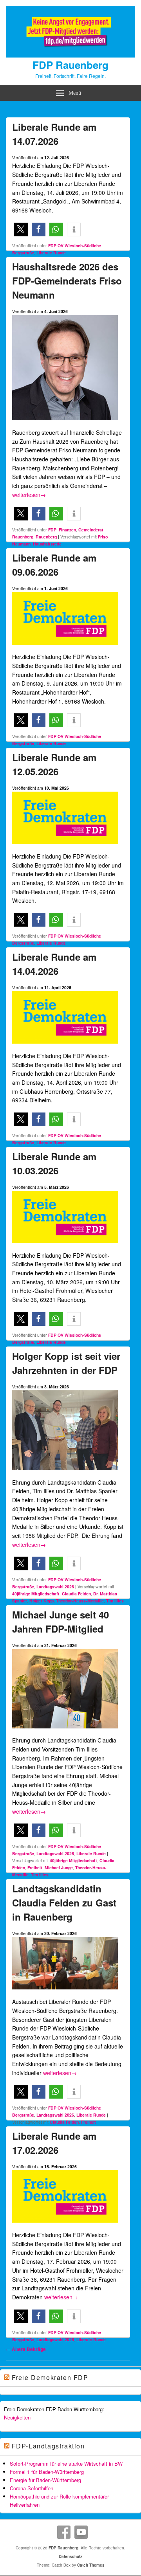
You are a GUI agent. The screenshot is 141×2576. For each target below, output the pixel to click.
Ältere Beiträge (26, 2349)
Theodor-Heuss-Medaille (80, 1601)
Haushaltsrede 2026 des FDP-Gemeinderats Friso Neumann (67, 281)
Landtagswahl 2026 (55, 1587)
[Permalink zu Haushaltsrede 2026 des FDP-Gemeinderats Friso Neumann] (65, 423)
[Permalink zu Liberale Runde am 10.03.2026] (65, 1246)
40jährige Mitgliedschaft (36, 1594)
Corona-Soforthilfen (32, 2488)
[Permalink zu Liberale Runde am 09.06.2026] (65, 648)
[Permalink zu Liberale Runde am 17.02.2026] (65, 2226)
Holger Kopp (42, 1601)
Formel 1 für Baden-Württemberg (47, 2472)
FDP (52, 530)
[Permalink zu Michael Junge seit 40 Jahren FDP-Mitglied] (65, 1732)
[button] (21, 230)
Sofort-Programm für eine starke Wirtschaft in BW (66, 2463)
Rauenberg (46, 537)
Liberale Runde (51, 253)
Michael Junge (59, 1868)
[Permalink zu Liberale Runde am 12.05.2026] (65, 847)
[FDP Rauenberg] (70, 55)
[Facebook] (64, 2532)
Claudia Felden (76, 1594)
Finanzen (67, 530)
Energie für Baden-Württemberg (45, 2480)
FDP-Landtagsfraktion (48, 2446)
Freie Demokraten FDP (50, 2377)
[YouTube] (81, 2532)
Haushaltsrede (47, 544)
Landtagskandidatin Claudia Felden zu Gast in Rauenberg (64, 1903)
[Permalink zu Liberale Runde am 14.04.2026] (65, 1047)
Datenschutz (70, 2556)
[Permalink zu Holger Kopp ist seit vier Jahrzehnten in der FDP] (65, 1473)
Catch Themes (91, 2565)
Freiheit (35, 1868)
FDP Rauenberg (70, 65)
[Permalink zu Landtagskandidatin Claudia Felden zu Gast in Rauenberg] (65, 1993)
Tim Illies (115, 1601)
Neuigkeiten (17, 2417)
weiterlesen (29, 495)
